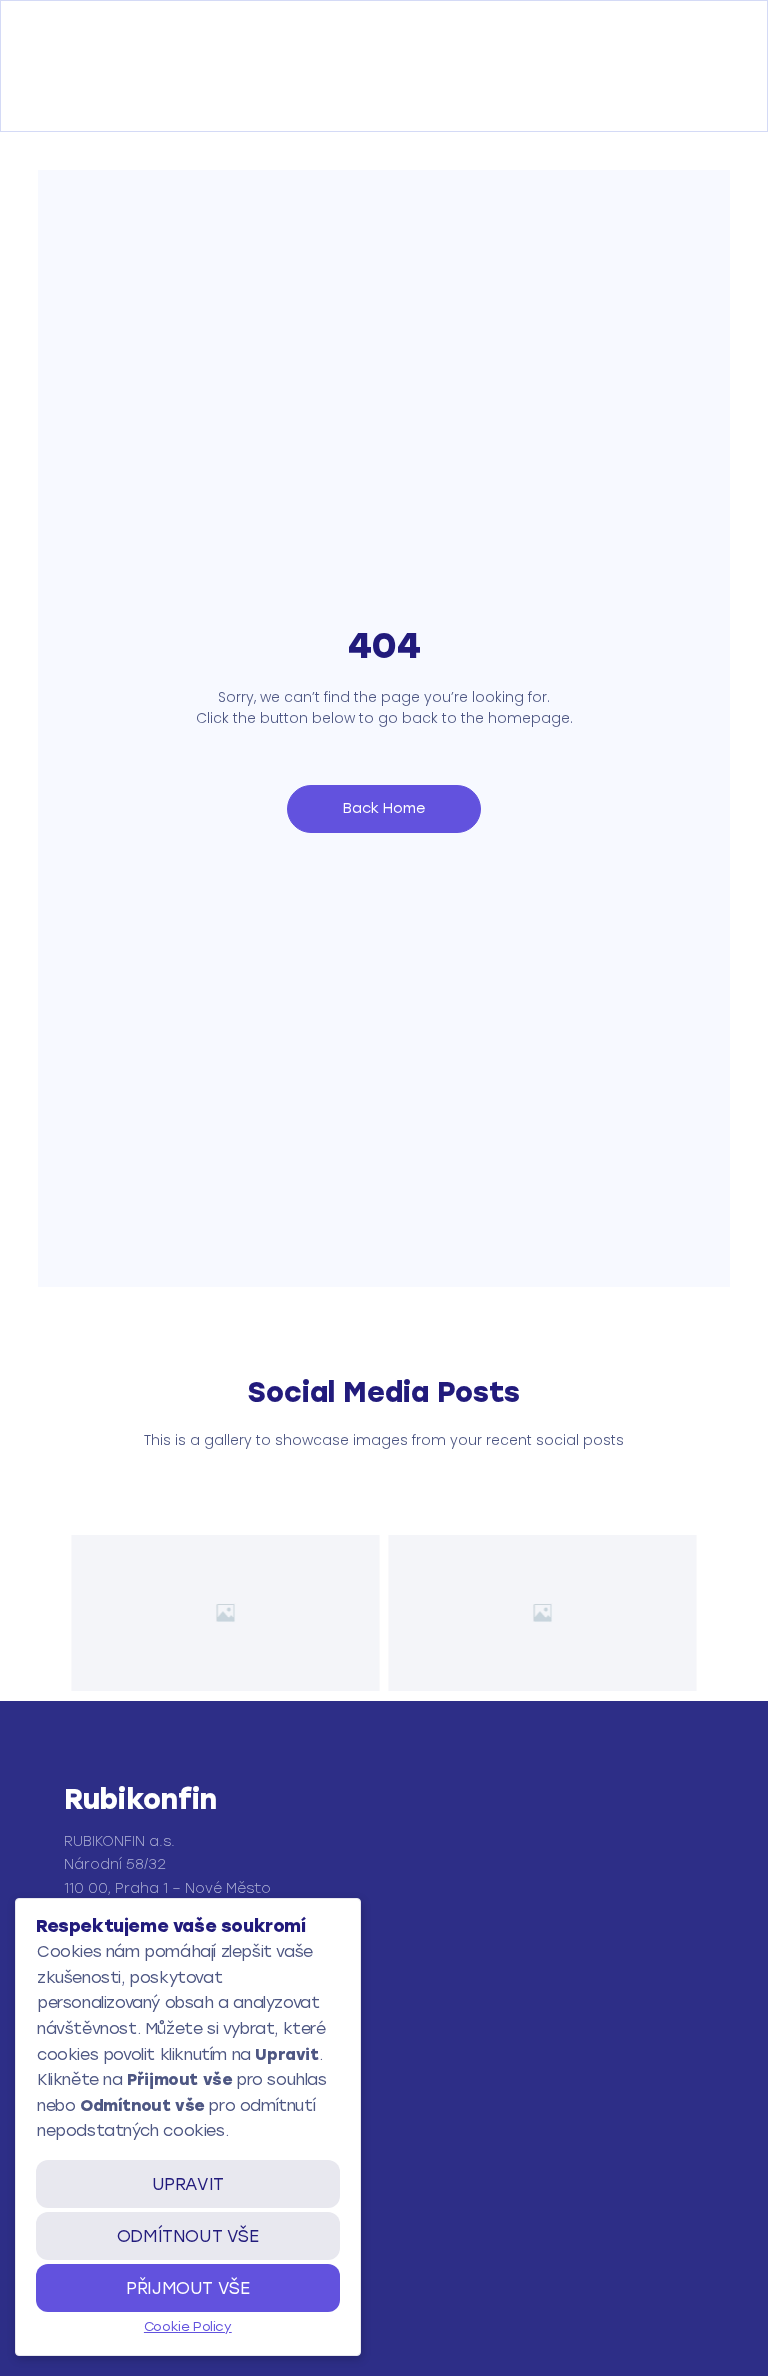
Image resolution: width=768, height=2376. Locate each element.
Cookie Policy (188, 2326)
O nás (91, 2206)
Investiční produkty (140, 2278)
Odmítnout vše (188, 2236)
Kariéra (95, 2350)
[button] (67, 99)
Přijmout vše (187, 2288)
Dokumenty (111, 2314)
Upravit (188, 2184)
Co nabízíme (115, 2242)
